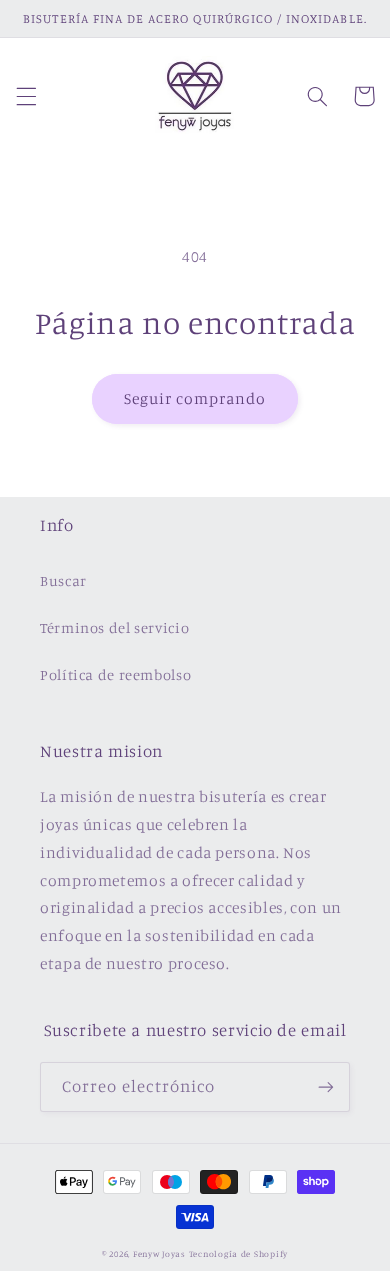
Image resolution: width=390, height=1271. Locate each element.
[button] (26, 96)
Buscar (63, 580)
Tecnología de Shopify (238, 1253)
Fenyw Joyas (159, 1253)
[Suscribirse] (326, 1086)
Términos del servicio (114, 627)
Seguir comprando (195, 398)
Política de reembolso (115, 674)
